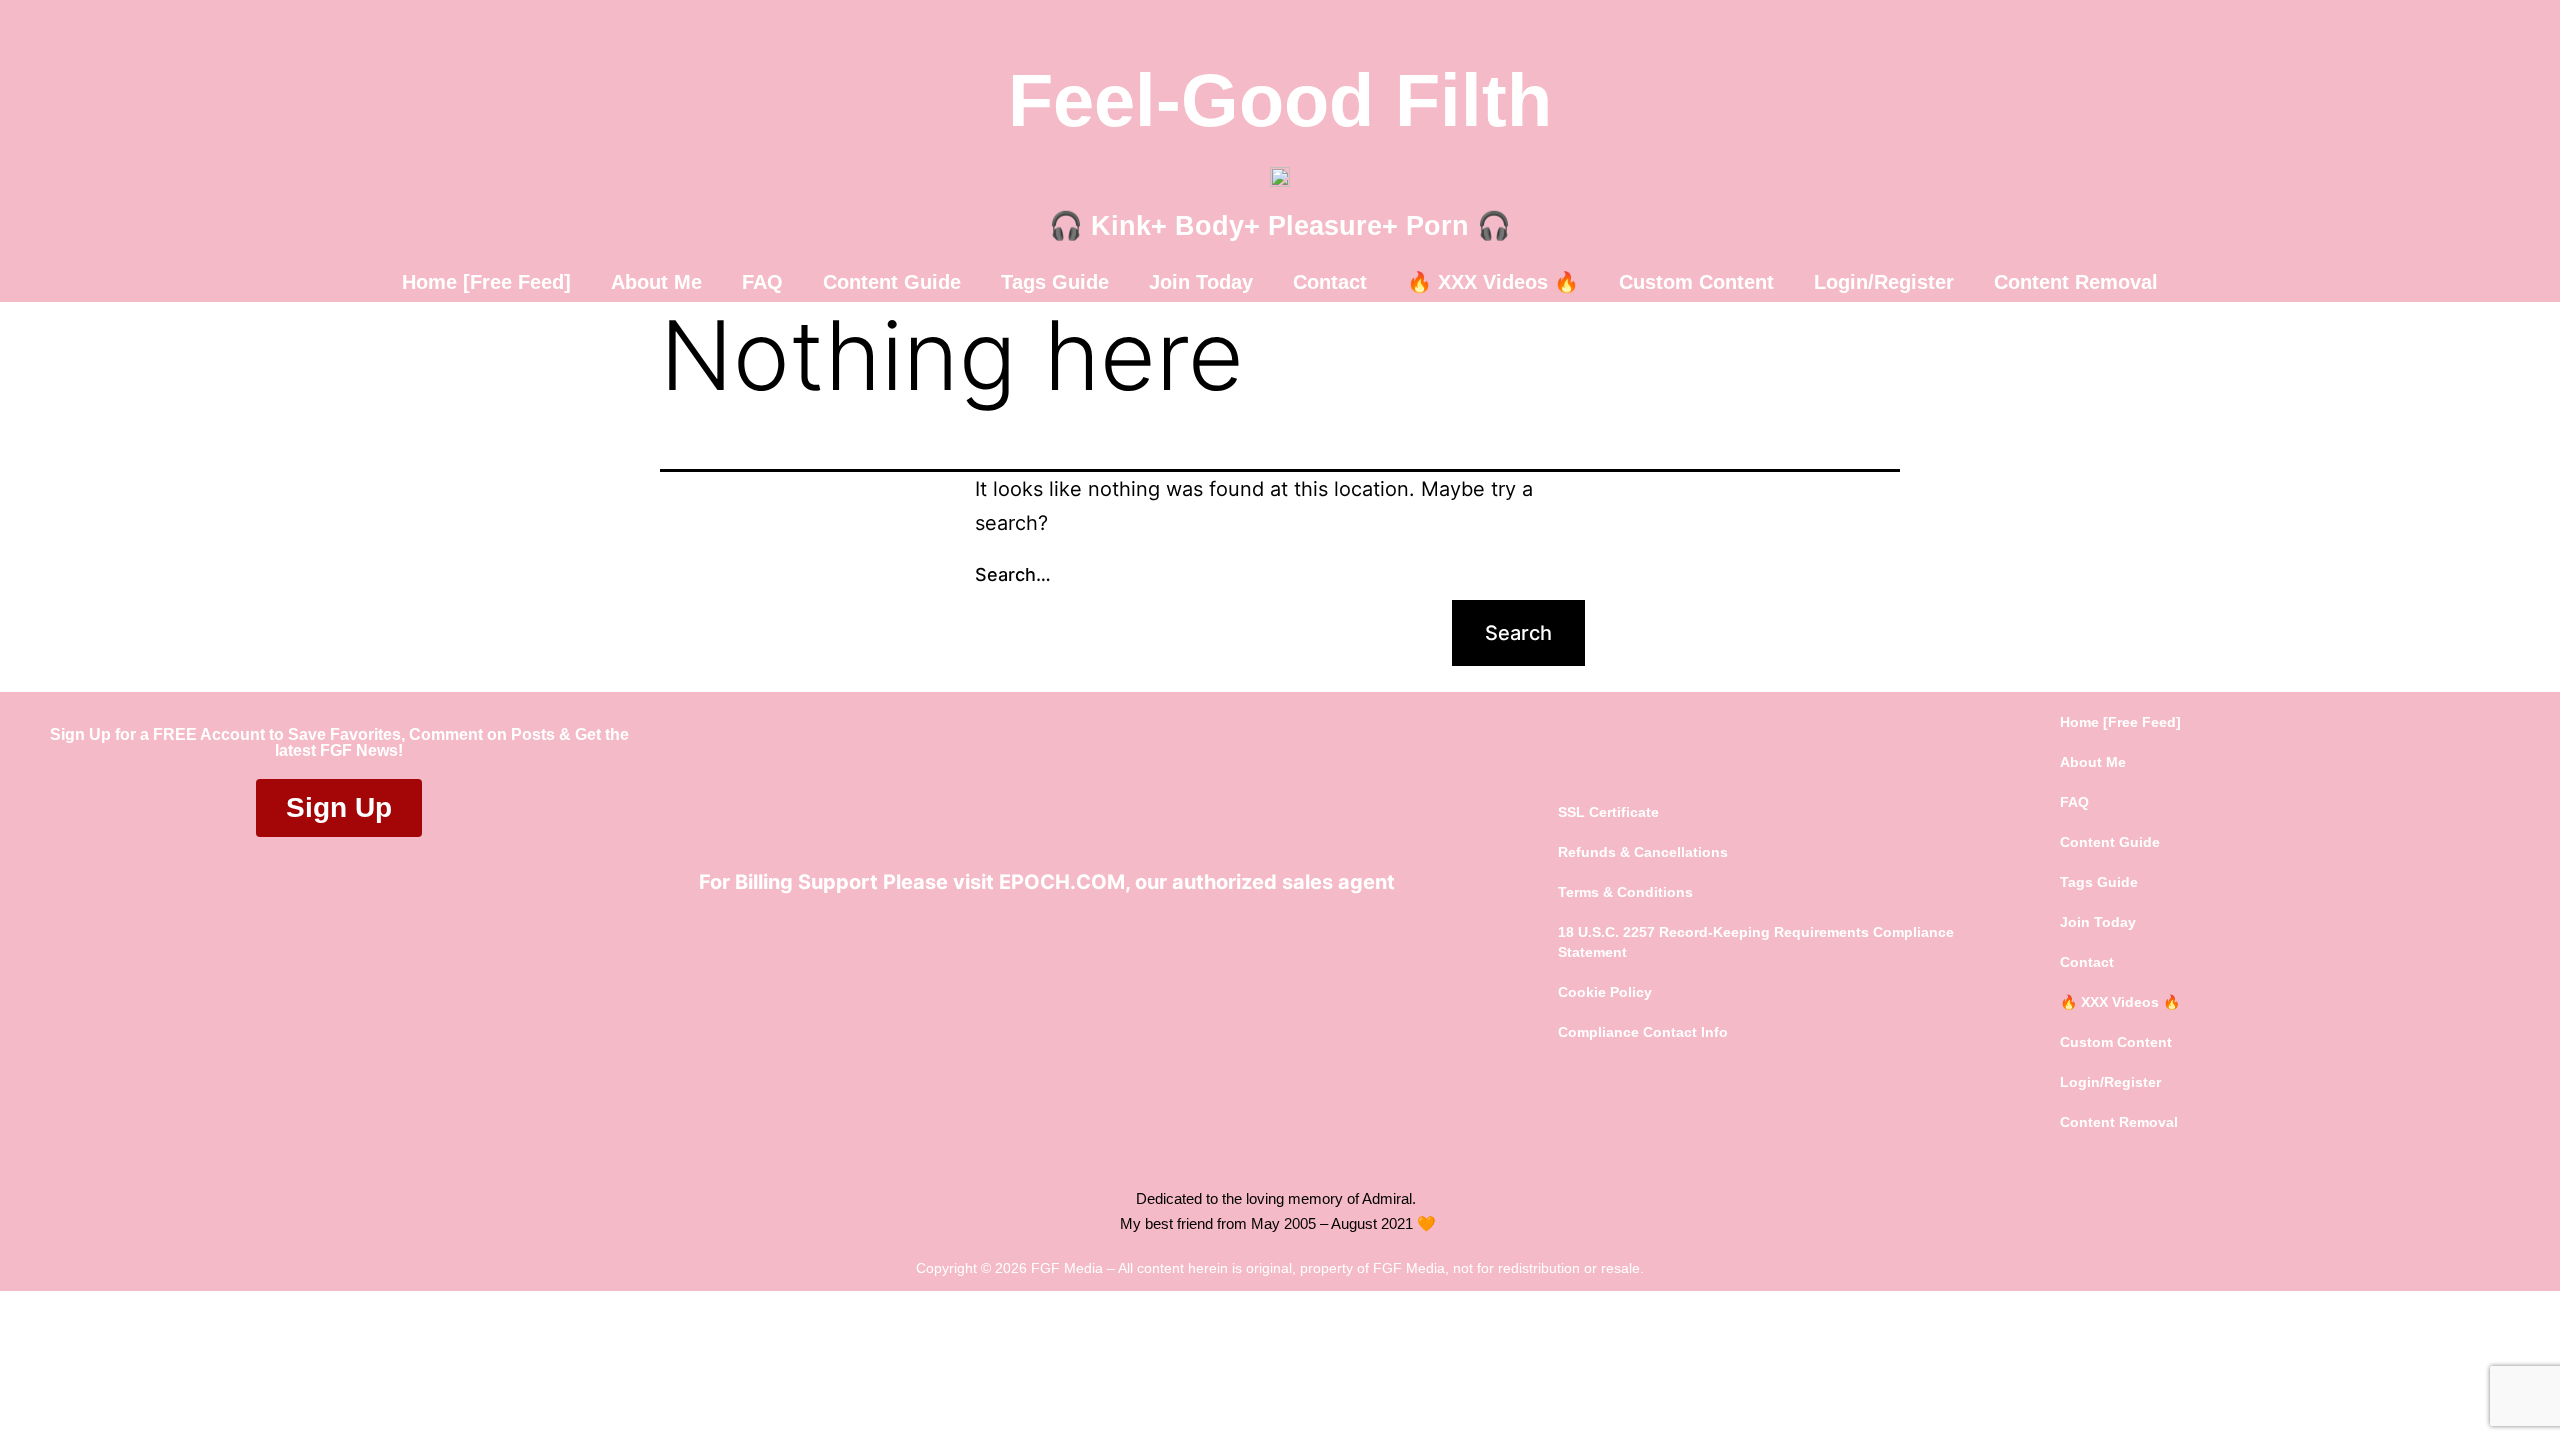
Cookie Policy (1605, 992)
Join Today (1201, 282)
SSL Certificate (1608, 812)
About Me (656, 282)
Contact (1330, 282)
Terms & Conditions (1625, 892)
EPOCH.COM (1062, 882)
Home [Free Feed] (486, 282)
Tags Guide (1055, 282)
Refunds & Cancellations (1643, 852)
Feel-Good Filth (1280, 100)
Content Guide (892, 282)
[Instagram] (1133, 949)
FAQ (762, 282)
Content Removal (2076, 282)
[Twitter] (1048, 949)
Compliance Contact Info (1643, 1032)
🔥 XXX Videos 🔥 (1493, 282)
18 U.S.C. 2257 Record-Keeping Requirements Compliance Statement (1756, 942)
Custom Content (1696, 282)
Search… (1013, 574)
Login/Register (1884, 282)
